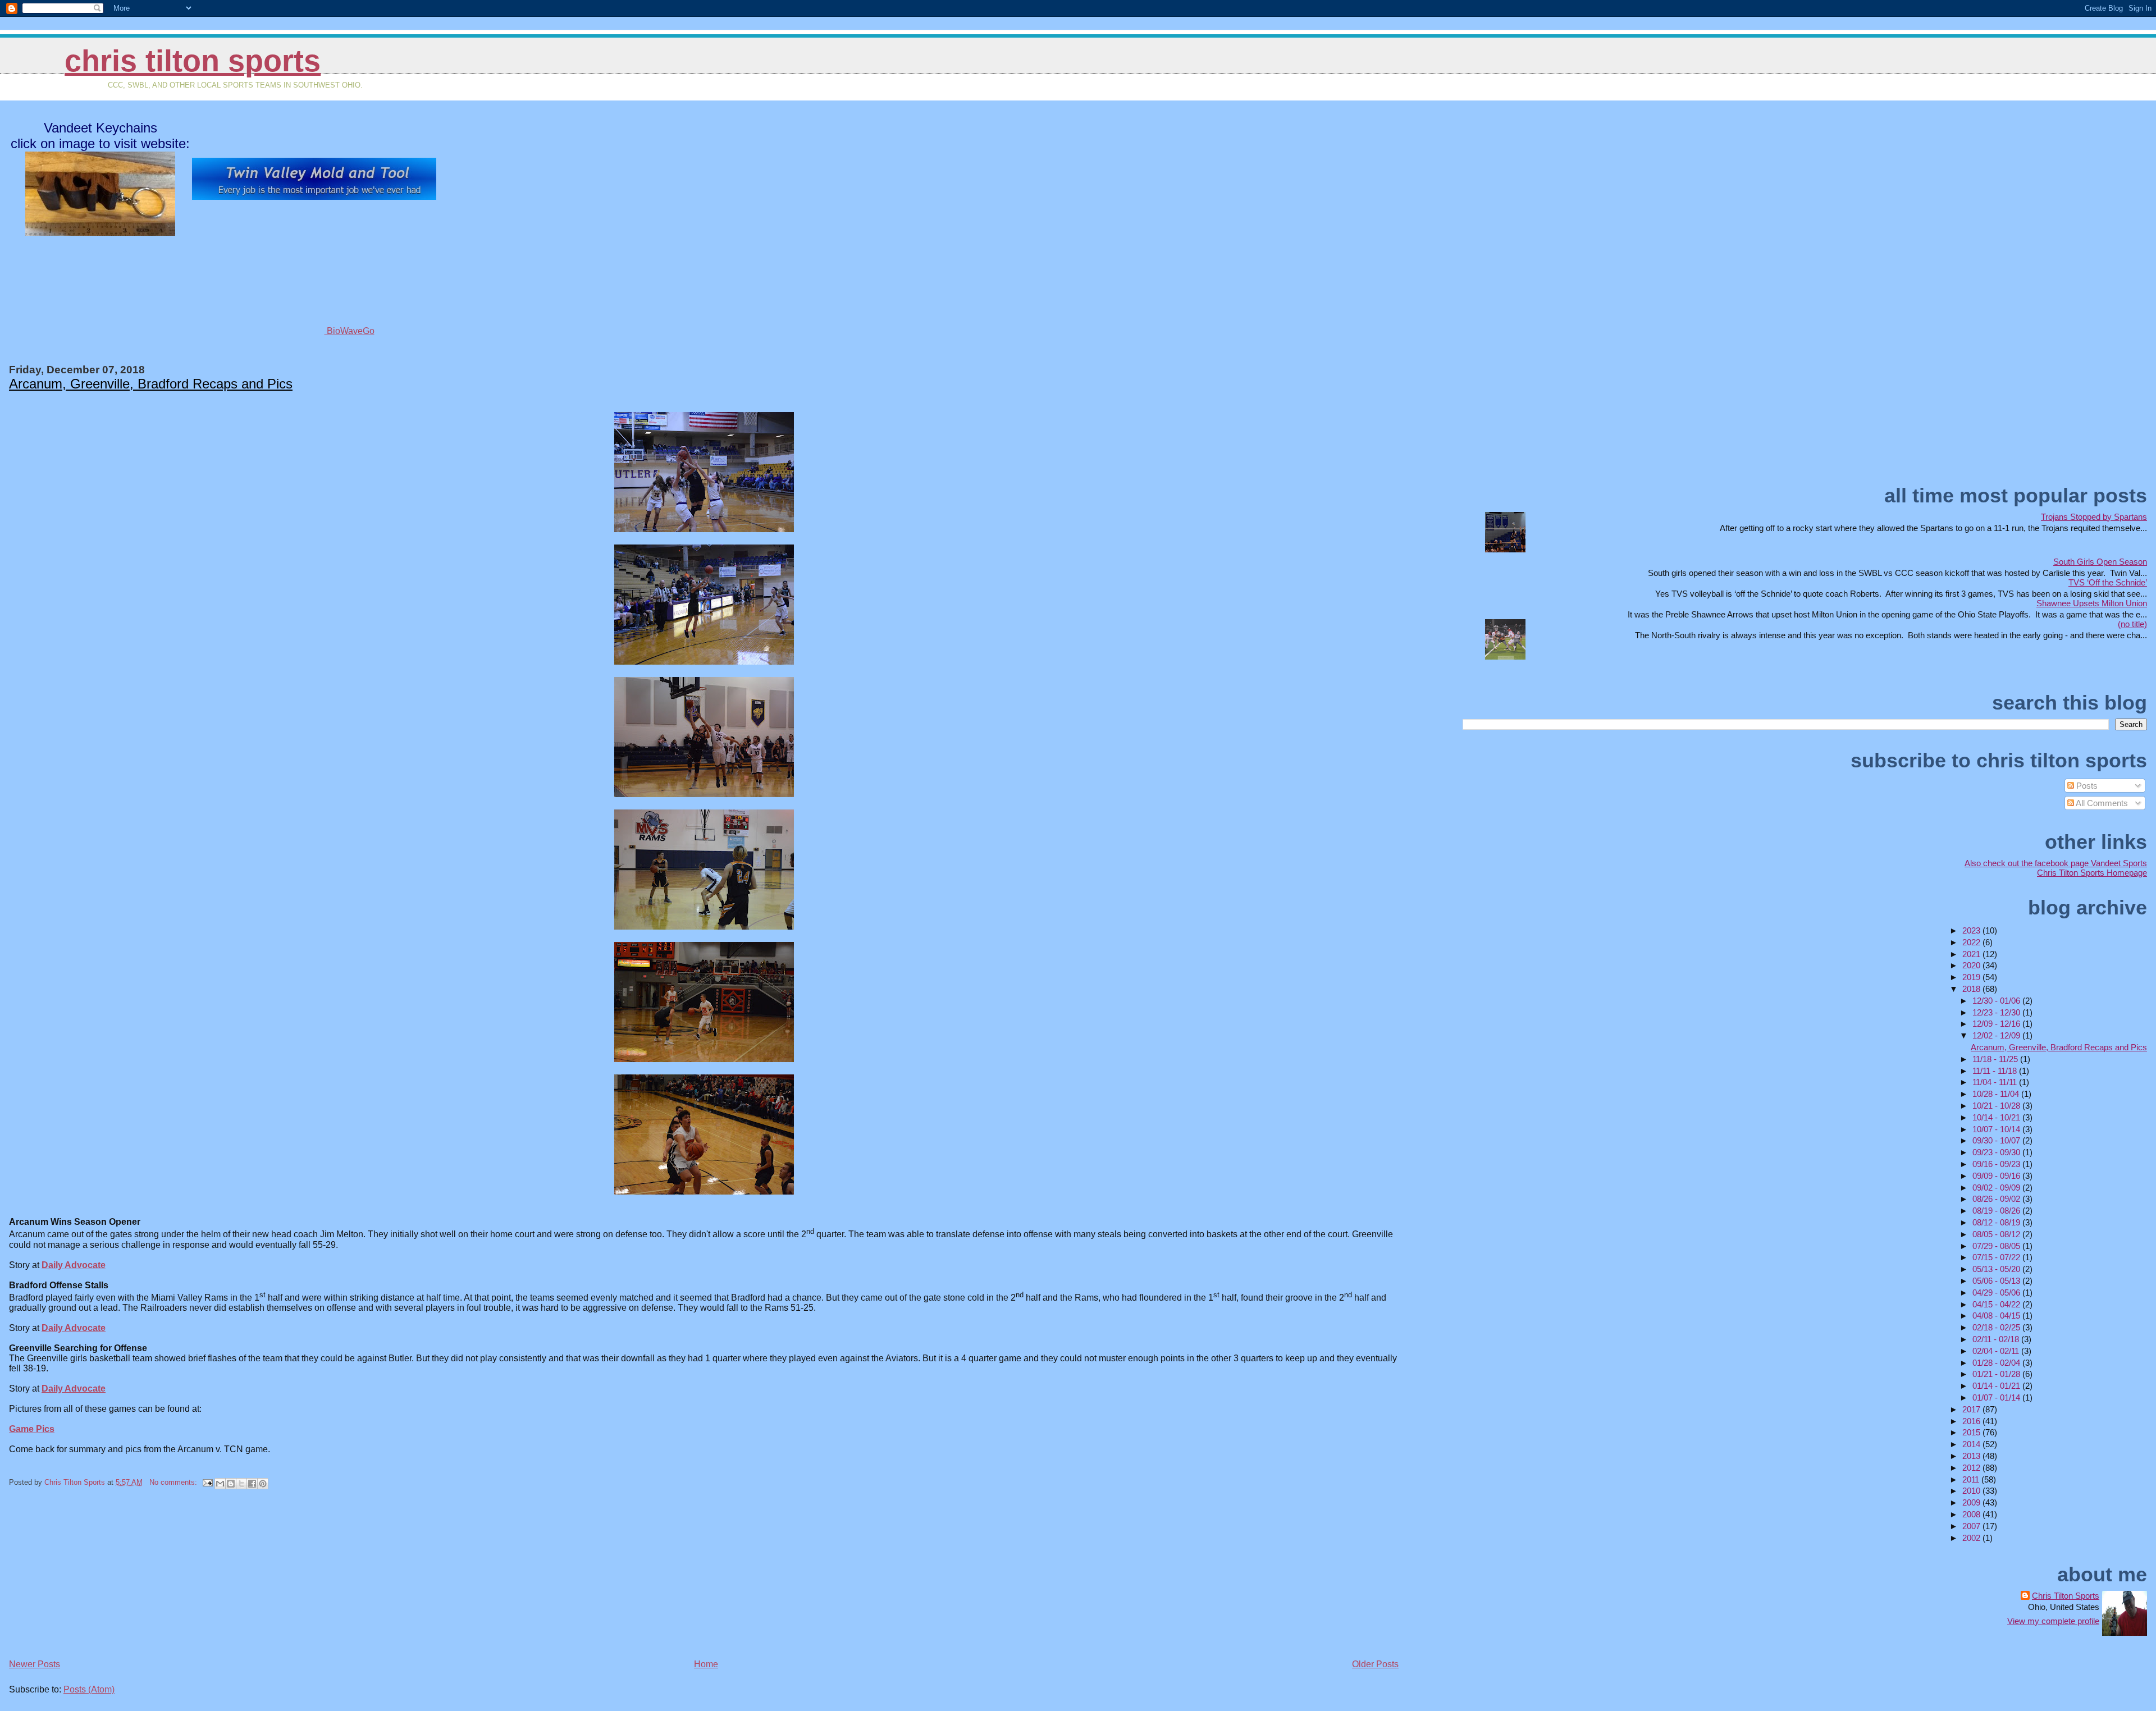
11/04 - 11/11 (1996, 1082)
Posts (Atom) (89, 1689)
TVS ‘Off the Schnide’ (2108, 582)
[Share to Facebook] (252, 1484)
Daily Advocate (74, 1265)
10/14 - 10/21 (1997, 1117)
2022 (1972, 942)
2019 (1972, 977)
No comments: (174, 1482)
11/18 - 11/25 (1996, 1059)
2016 (1972, 1421)
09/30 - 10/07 (1997, 1140)
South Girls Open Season (2100, 562)
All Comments (2101, 803)
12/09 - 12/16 (1997, 1024)
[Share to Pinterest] (263, 1484)
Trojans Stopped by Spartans (2094, 517)
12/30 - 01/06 (1997, 1001)
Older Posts (1375, 1664)
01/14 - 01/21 (1997, 1386)
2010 (1972, 1491)
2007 (1972, 1526)
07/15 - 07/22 (1997, 1257)
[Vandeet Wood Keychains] (100, 231)
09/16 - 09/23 (1997, 1164)
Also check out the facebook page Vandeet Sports (2056, 863)
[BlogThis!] (231, 1484)
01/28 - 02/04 (1997, 1363)
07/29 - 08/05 (1997, 1246)
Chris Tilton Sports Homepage (2092, 873)
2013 (1972, 1456)
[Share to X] (241, 1484)
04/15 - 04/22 (1997, 1304)
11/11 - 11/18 (1996, 1071)
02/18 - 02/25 (1997, 1327)
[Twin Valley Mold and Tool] (314, 197)
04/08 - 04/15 (1997, 1316)
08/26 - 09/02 (1997, 1199)
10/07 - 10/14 (1997, 1129)
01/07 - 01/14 (1997, 1397)
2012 (1972, 1468)
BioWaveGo (350, 331)
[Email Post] (207, 1482)
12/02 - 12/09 (1997, 1035)
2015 (1972, 1432)
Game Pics (32, 1429)
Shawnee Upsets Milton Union (2092, 603)
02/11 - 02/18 (1997, 1339)
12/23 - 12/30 (1997, 1012)
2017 (1972, 1409)
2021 (1972, 954)
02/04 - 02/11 (1997, 1351)
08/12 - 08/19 (1997, 1222)
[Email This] (220, 1484)
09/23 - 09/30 (1997, 1152)
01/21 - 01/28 (1997, 1374)
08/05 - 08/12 (1997, 1234)
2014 (1972, 1444)
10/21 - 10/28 (1997, 1106)
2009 (1972, 1502)
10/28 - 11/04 (1997, 1094)
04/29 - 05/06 (1997, 1293)
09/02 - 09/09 (1997, 1188)
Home (706, 1664)
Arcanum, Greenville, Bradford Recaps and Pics (151, 384)
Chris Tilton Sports (193, 61)
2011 (1972, 1479)
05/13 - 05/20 (1997, 1269)
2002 (1972, 1538)
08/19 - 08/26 (1997, 1211)
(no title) (2132, 624)
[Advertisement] (93, 1578)
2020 (1972, 965)
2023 (1972, 930)
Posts (2086, 786)
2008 (1972, 1514)
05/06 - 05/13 (1997, 1281)
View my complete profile (2053, 1621)
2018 (1972, 989)
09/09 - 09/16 (1997, 1176)
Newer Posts (35, 1664)
